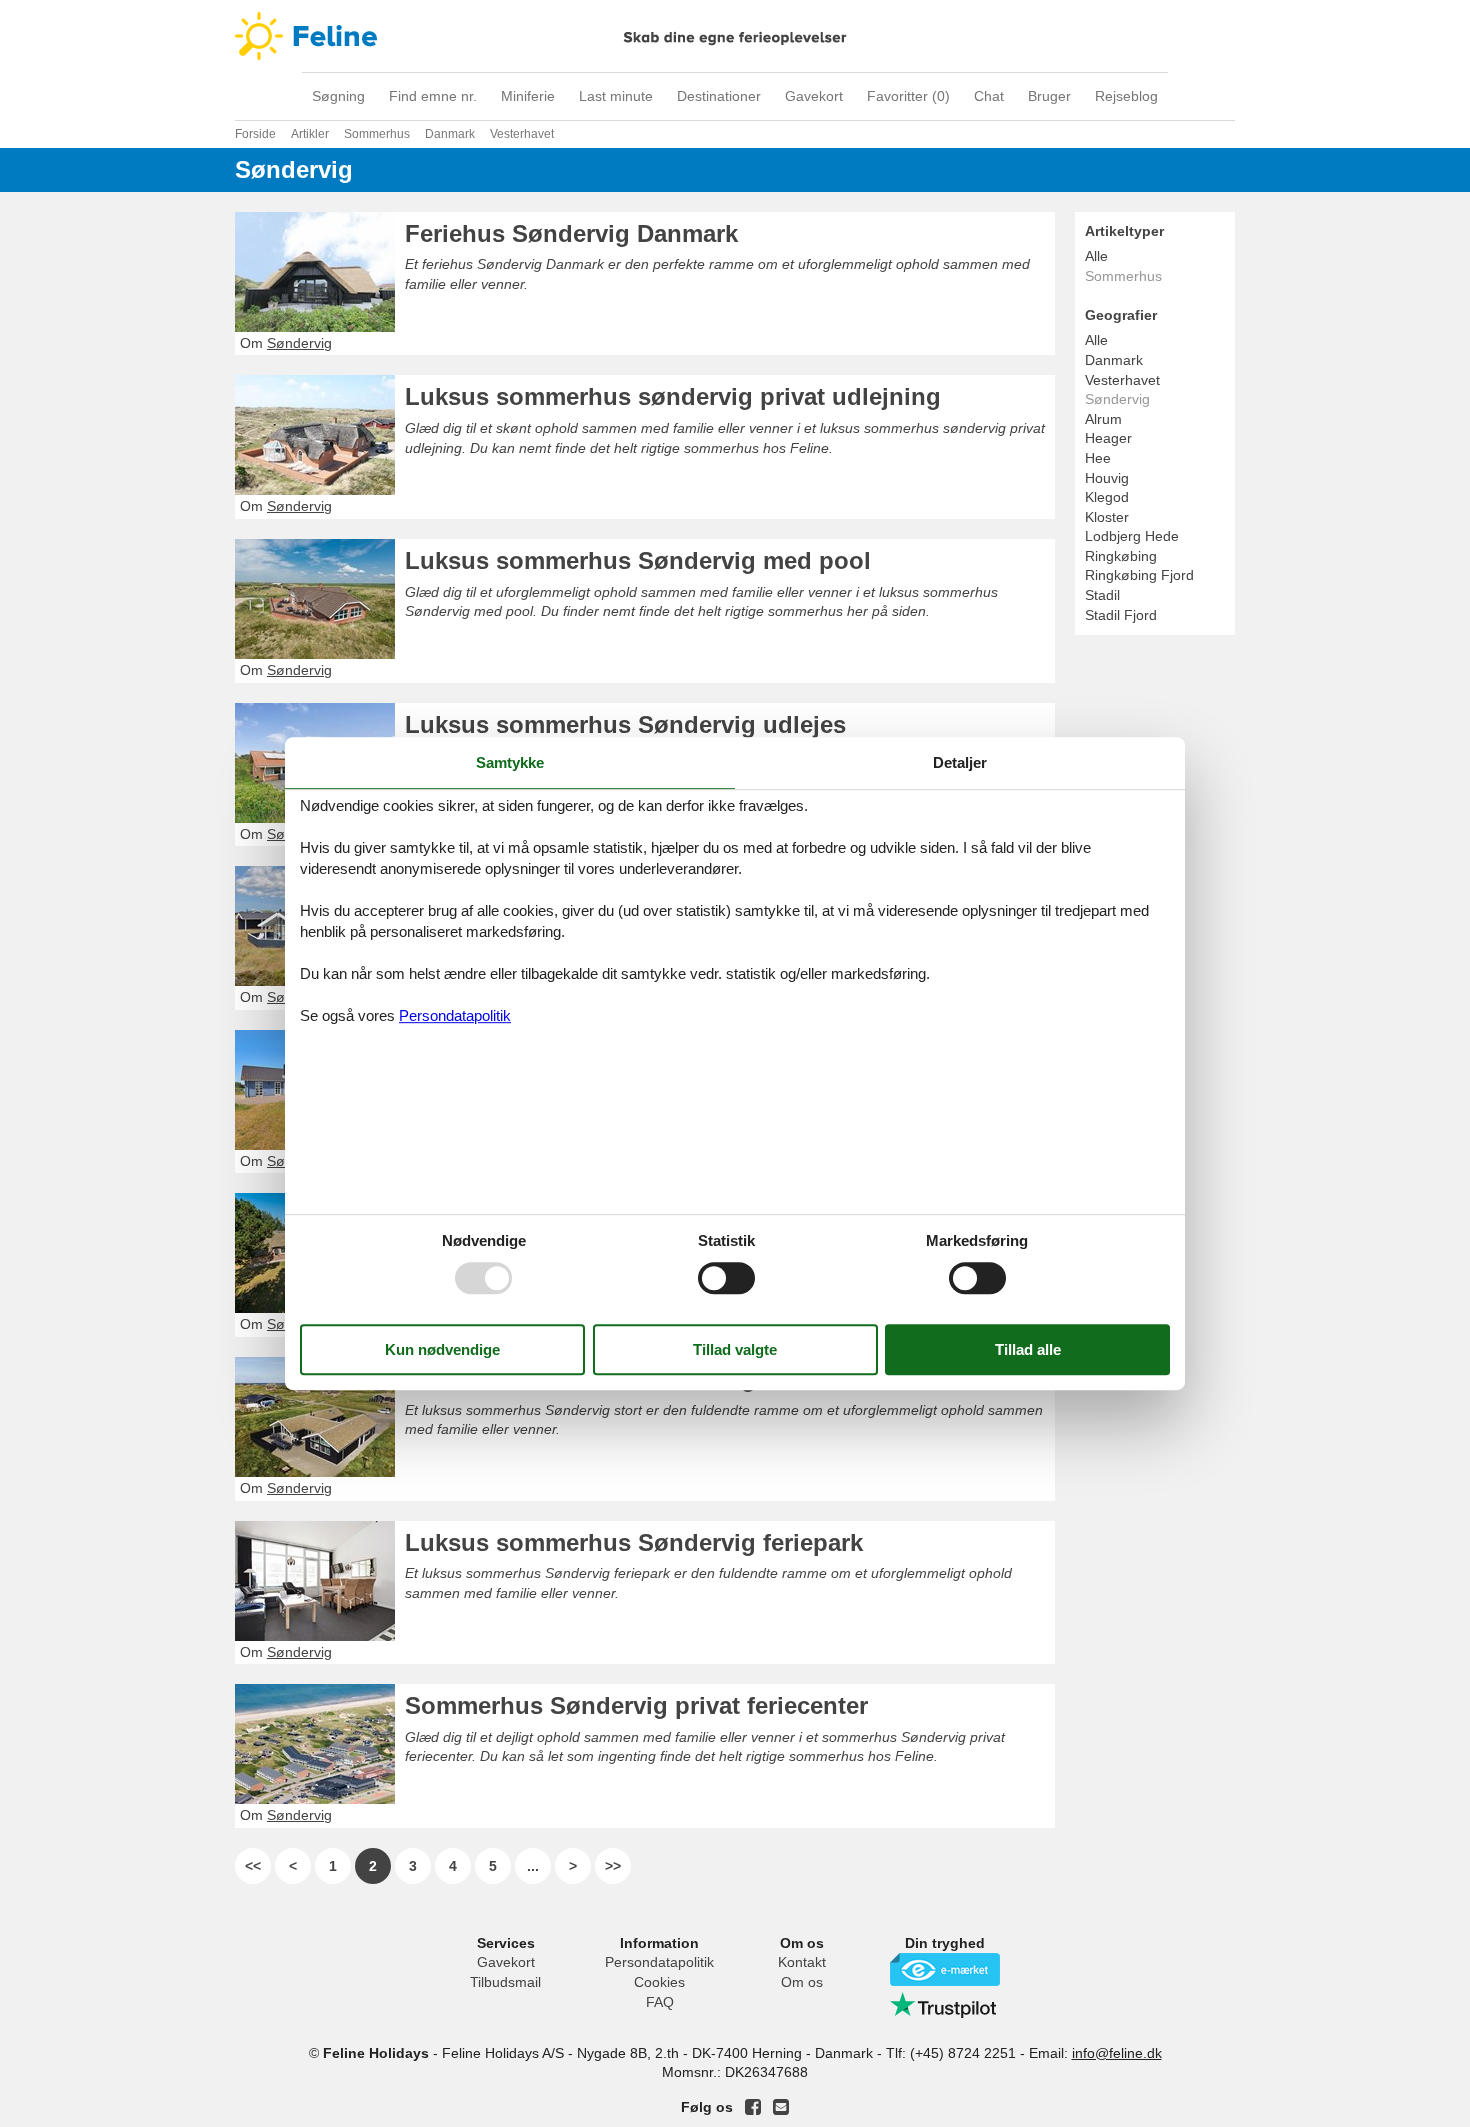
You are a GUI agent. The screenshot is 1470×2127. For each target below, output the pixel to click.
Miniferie (528, 96)
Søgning (338, 96)
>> (613, 1866)
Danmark (1114, 360)
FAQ (660, 2002)
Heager (1108, 438)
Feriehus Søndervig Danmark (571, 233)
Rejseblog (1126, 96)
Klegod (1107, 497)
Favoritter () (908, 96)
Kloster (1107, 517)
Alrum (1103, 419)
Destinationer (719, 96)
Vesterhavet (1122, 380)
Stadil (1102, 595)
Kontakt (802, 1962)
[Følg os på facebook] (753, 2107)
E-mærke (945, 1969)
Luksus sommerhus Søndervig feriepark (634, 1542)
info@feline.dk (1117, 2053)
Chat (989, 96)
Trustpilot (945, 2005)
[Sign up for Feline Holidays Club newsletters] (781, 2107)
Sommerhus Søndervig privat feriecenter (636, 1705)
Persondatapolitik (659, 1962)
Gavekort (814, 96)
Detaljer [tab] (960, 762)
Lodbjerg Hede (1132, 536)
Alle (1096, 256)
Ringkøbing (1121, 556)
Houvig (1107, 478)
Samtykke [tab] (510, 762)
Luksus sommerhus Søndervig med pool (638, 560)
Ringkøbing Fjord (1139, 575)
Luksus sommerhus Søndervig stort (610, 1378)
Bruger (1049, 96)
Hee (1098, 458)
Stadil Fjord (1121, 615)
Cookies (659, 1982)
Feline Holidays (735, 36)
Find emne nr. (433, 96)
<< (253, 1866)
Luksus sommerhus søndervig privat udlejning (673, 396)
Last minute (616, 96)
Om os (802, 1982)
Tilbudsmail (505, 1982)
